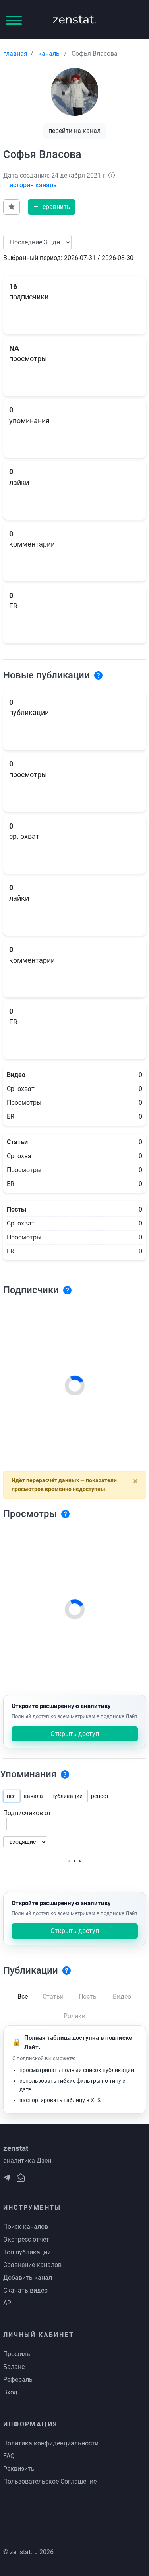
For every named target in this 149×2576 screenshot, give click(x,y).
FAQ (9, 2456)
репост (100, 1796)
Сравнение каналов (32, 2265)
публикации (67, 1796)
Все (23, 1996)
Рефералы (18, 2380)
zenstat (74, 19)
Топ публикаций (27, 2252)
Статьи (53, 1996)
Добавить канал (28, 2278)
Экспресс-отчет (26, 2239)
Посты (88, 1996)
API (8, 2303)
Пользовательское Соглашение (50, 2481)
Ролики (74, 2016)
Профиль (17, 2354)
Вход (10, 2392)
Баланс (14, 2367)
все (11, 1796)
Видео (122, 1996)
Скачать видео (25, 2290)
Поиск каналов (26, 2227)
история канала (33, 185)
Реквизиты (19, 2469)
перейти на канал (74, 131)
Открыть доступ (75, 1734)
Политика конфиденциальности (51, 2443)
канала (33, 1796)
